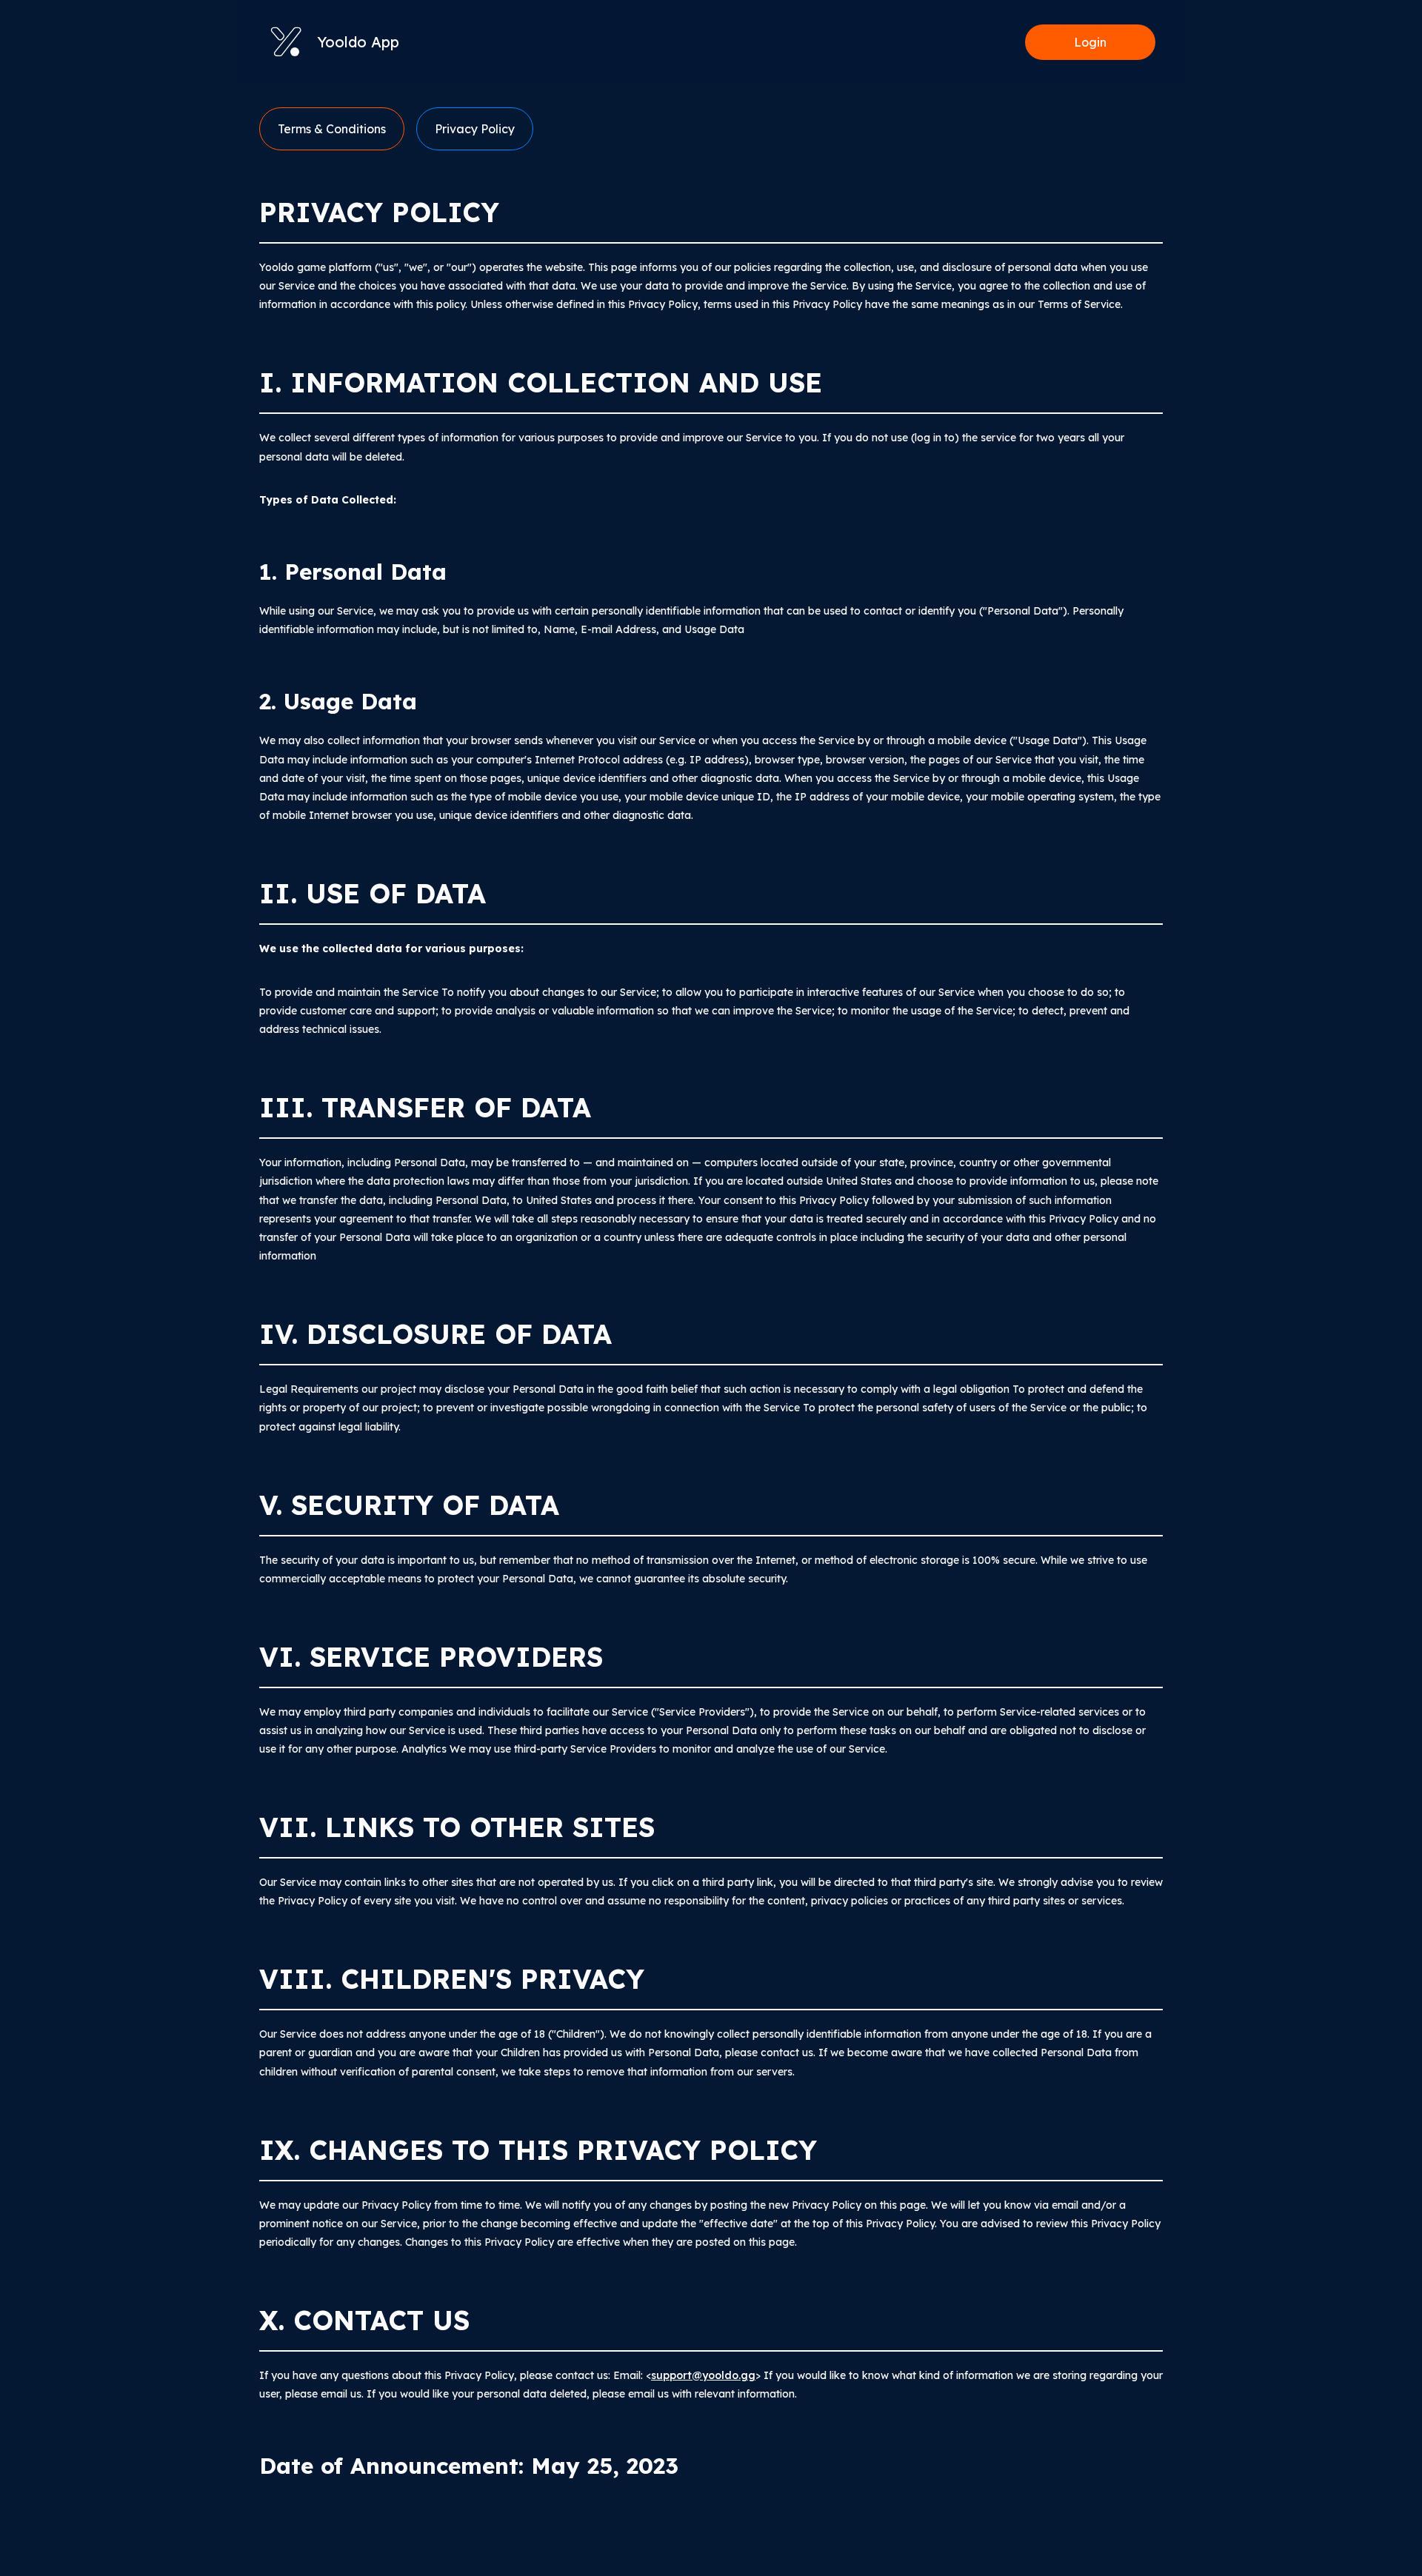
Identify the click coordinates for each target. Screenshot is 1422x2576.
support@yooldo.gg (703, 2375)
